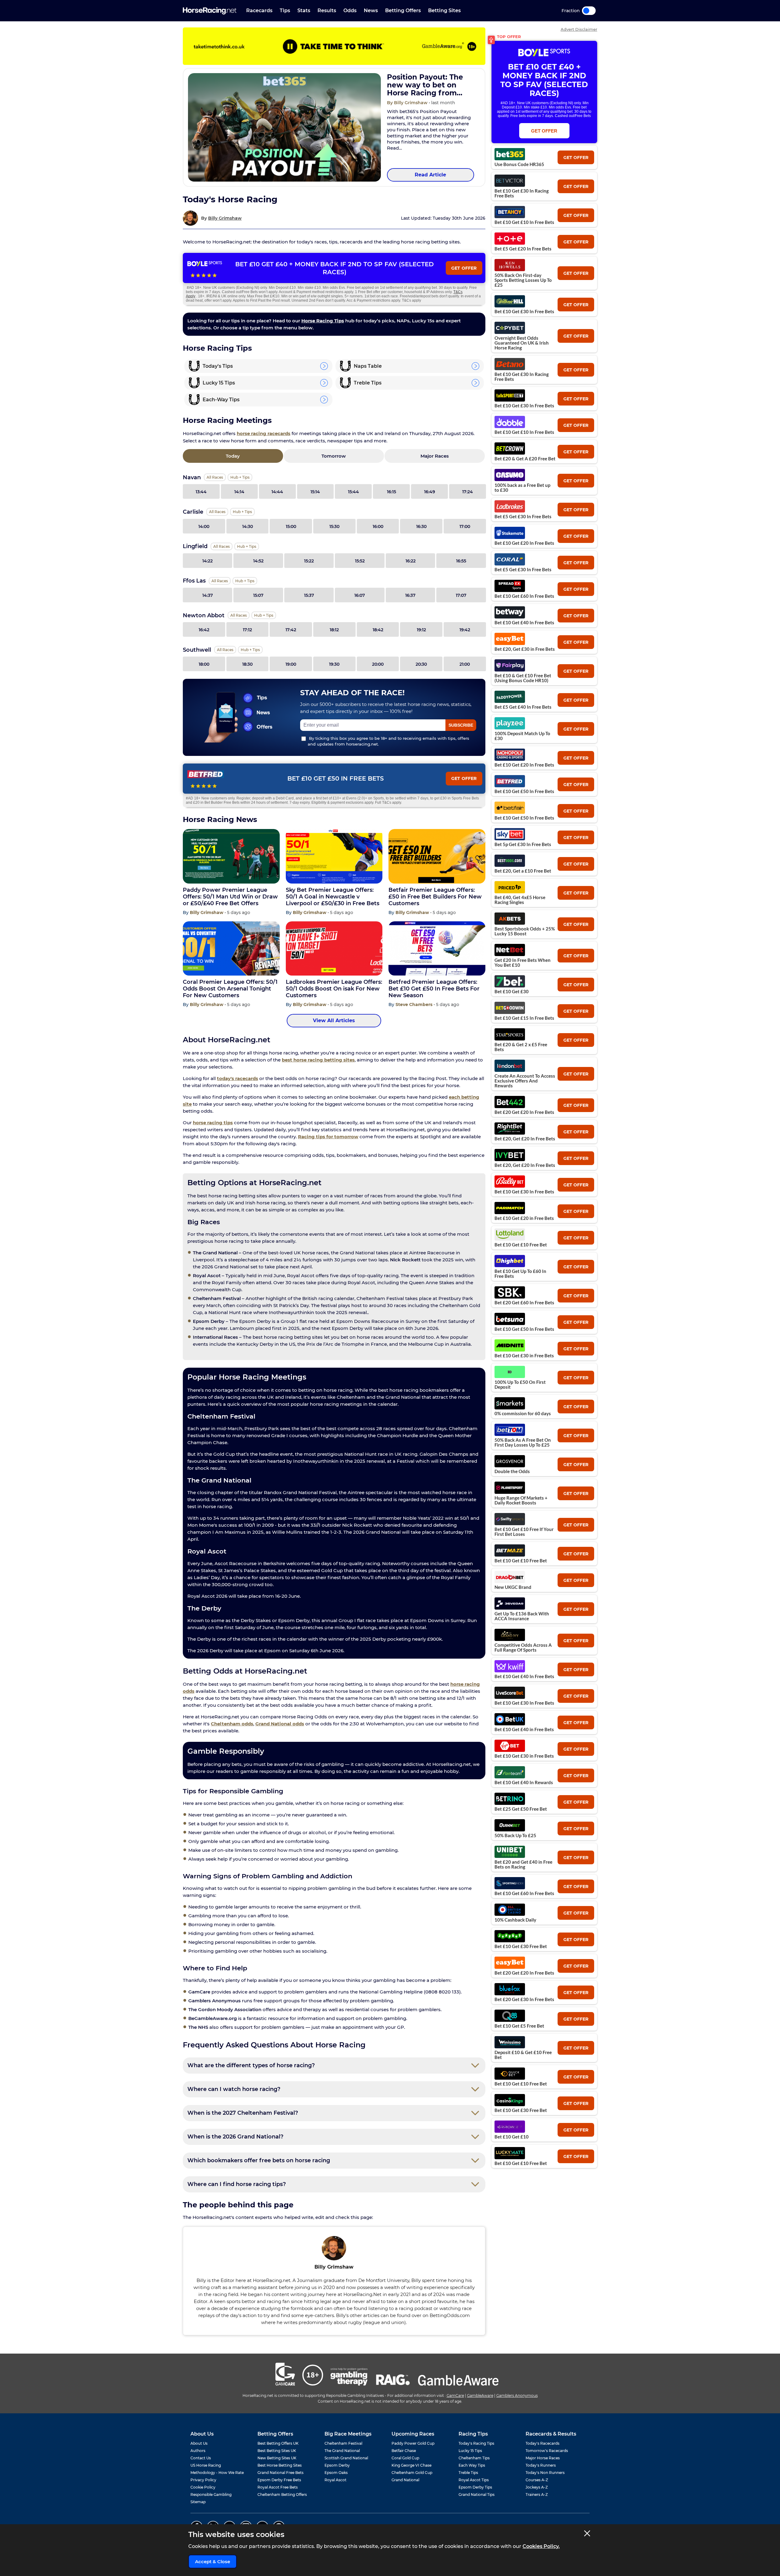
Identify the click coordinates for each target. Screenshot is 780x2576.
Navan (192, 477)
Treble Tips (468, 2473)
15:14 (315, 492)
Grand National (405, 2480)
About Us (199, 2443)
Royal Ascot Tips (474, 2480)
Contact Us (201, 2458)
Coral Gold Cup (405, 2458)
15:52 (360, 561)
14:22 (207, 561)
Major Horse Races (543, 2458)
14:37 (208, 595)
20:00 (378, 664)
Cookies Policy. (541, 2546)
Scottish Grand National (346, 2458)
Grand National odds (280, 1724)
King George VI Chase (411, 2465)
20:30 (421, 664)
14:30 (248, 526)
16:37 (410, 595)
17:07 (461, 595)
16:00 (378, 526)
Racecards (259, 11)
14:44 (277, 492)
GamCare (455, 2395)
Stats (304, 11)
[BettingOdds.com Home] (210, 11)
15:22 (309, 561)
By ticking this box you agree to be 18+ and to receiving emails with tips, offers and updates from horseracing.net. (388, 741)
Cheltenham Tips (474, 2458)
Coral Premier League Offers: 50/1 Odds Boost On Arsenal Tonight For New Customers (230, 989)
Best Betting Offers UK (278, 2443)
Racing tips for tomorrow (328, 1137)
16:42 (204, 630)
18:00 (204, 664)
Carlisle (193, 512)
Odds (350, 11)
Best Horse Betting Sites (280, 2465)
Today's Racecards (542, 2443)
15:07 (258, 595)
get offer (576, 158)
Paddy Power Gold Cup (413, 2443)
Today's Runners (541, 2465)
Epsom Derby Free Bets (279, 2480)
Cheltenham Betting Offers (282, 2495)
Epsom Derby (337, 2465)
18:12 (334, 630)
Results (327, 11)
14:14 (239, 492)
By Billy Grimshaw (408, 103)
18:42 (378, 630)
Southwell (197, 650)
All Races (215, 477)
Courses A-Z (537, 2480)
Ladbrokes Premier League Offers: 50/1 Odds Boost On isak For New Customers (334, 989)
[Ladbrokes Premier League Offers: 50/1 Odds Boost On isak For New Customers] (334, 949)
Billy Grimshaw (225, 218)
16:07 (360, 595)
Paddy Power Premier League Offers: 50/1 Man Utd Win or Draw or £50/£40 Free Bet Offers (230, 897)
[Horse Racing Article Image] (284, 127)
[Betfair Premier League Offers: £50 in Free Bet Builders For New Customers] (437, 856)
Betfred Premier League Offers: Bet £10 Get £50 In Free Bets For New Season (434, 989)
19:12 (421, 630)
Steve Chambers (415, 1005)
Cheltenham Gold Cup (412, 2473)
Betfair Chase (404, 2451)
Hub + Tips (240, 477)
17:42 (291, 630)
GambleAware (480, 2395)
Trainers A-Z (537, 2495)
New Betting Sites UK (277, 2458)
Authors (198, 2451)
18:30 (247, 664)
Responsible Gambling (211, 2495)
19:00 (291, 664)
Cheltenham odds (232, 1724)
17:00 (465, 526)
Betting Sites (444, 11)
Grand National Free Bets (280, 2473)
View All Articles (334, 1020)
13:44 (201, 492)
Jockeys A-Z (537, 2487)
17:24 (468, 492)
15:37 (309, 595)
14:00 (204, 526)
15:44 (353, 492)
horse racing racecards (264, 433)
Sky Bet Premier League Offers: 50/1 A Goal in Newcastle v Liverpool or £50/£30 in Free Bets (333, 897)
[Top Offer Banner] (334, 46)
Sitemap (198, 2502)
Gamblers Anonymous (517, 2395)
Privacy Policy (203, 2480)
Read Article (430, 175)
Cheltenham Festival (343, 2443)
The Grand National (342, 2451)
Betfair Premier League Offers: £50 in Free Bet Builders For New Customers (435, 897)
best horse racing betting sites (318, 1060)
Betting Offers (403, 11)
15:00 (291, 526)
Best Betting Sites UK (277, 2451)
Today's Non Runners (545, 2473)
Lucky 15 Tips (470, 2451)
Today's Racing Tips (476, 2443)
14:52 (258, 561)
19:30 (334, 664)
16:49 (430, 492)
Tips (285, 11)
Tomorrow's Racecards (547, 2451)
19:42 (465, 630)
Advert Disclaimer (579, 29)
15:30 (334, 526)
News (371, 11)
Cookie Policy (203, 2487)
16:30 (421, 526)
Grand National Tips (477, 2495)
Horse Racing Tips (323, 321)
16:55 (461, 561)
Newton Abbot (204, 615)
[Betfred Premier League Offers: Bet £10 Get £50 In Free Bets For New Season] (437, 949)
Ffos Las (194, 581)
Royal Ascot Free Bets (278, 2487)
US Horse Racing (206, 2465)
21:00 (465, 664)
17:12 (247, 630)
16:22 (411, 561)
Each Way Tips (472, 2465)
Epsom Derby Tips (475, 2487)
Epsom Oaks (336, 2473)
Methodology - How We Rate (217, 2473)
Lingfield (195, 546)
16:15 (392, 492)
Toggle (589, 11)
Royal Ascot (335, 2480)
